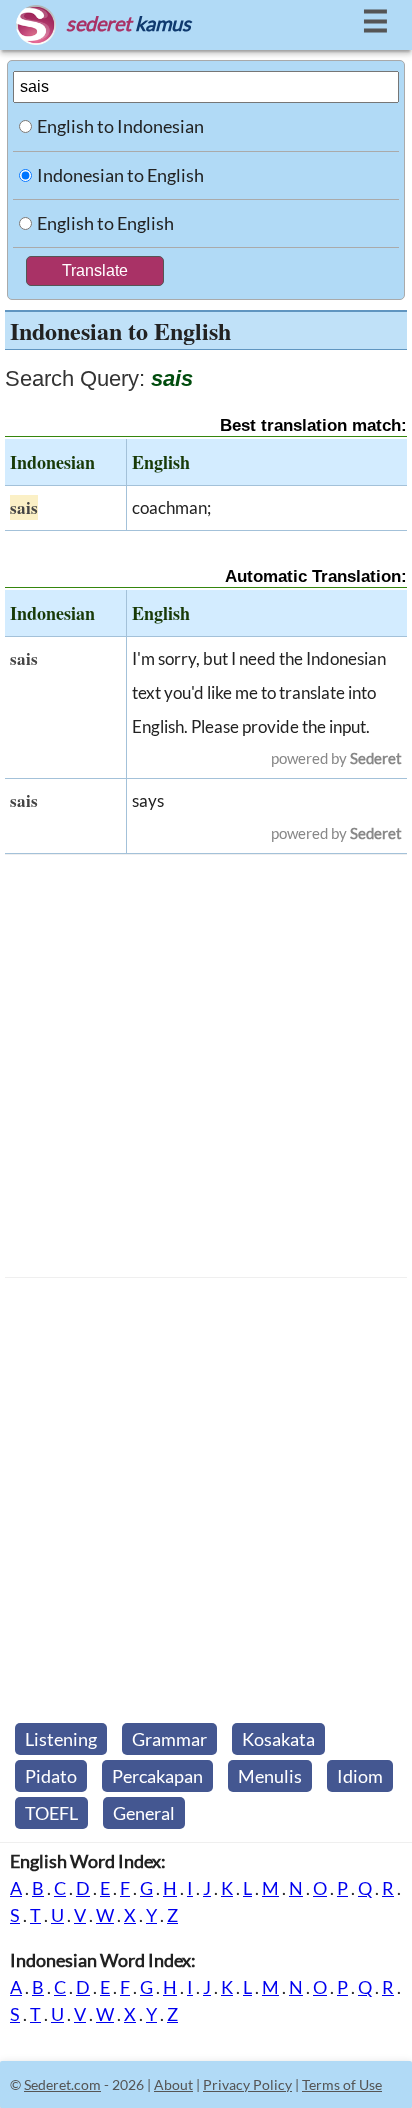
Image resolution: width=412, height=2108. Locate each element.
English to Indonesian (120, 126)
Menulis (270, 1776)
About (173, 2084)
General (144, 1813)
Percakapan (157, 1776)
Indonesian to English (120, 175)
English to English (105, 223)
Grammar (169, 1739)
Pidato (51, 1776)
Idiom (360, 1776)
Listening (61, 1739)
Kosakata (278, 1739)
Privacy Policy (247, 2084)
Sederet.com (62, 2084)
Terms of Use (342, 2084)
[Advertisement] (206, 1066)
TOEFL (51, 1813)
